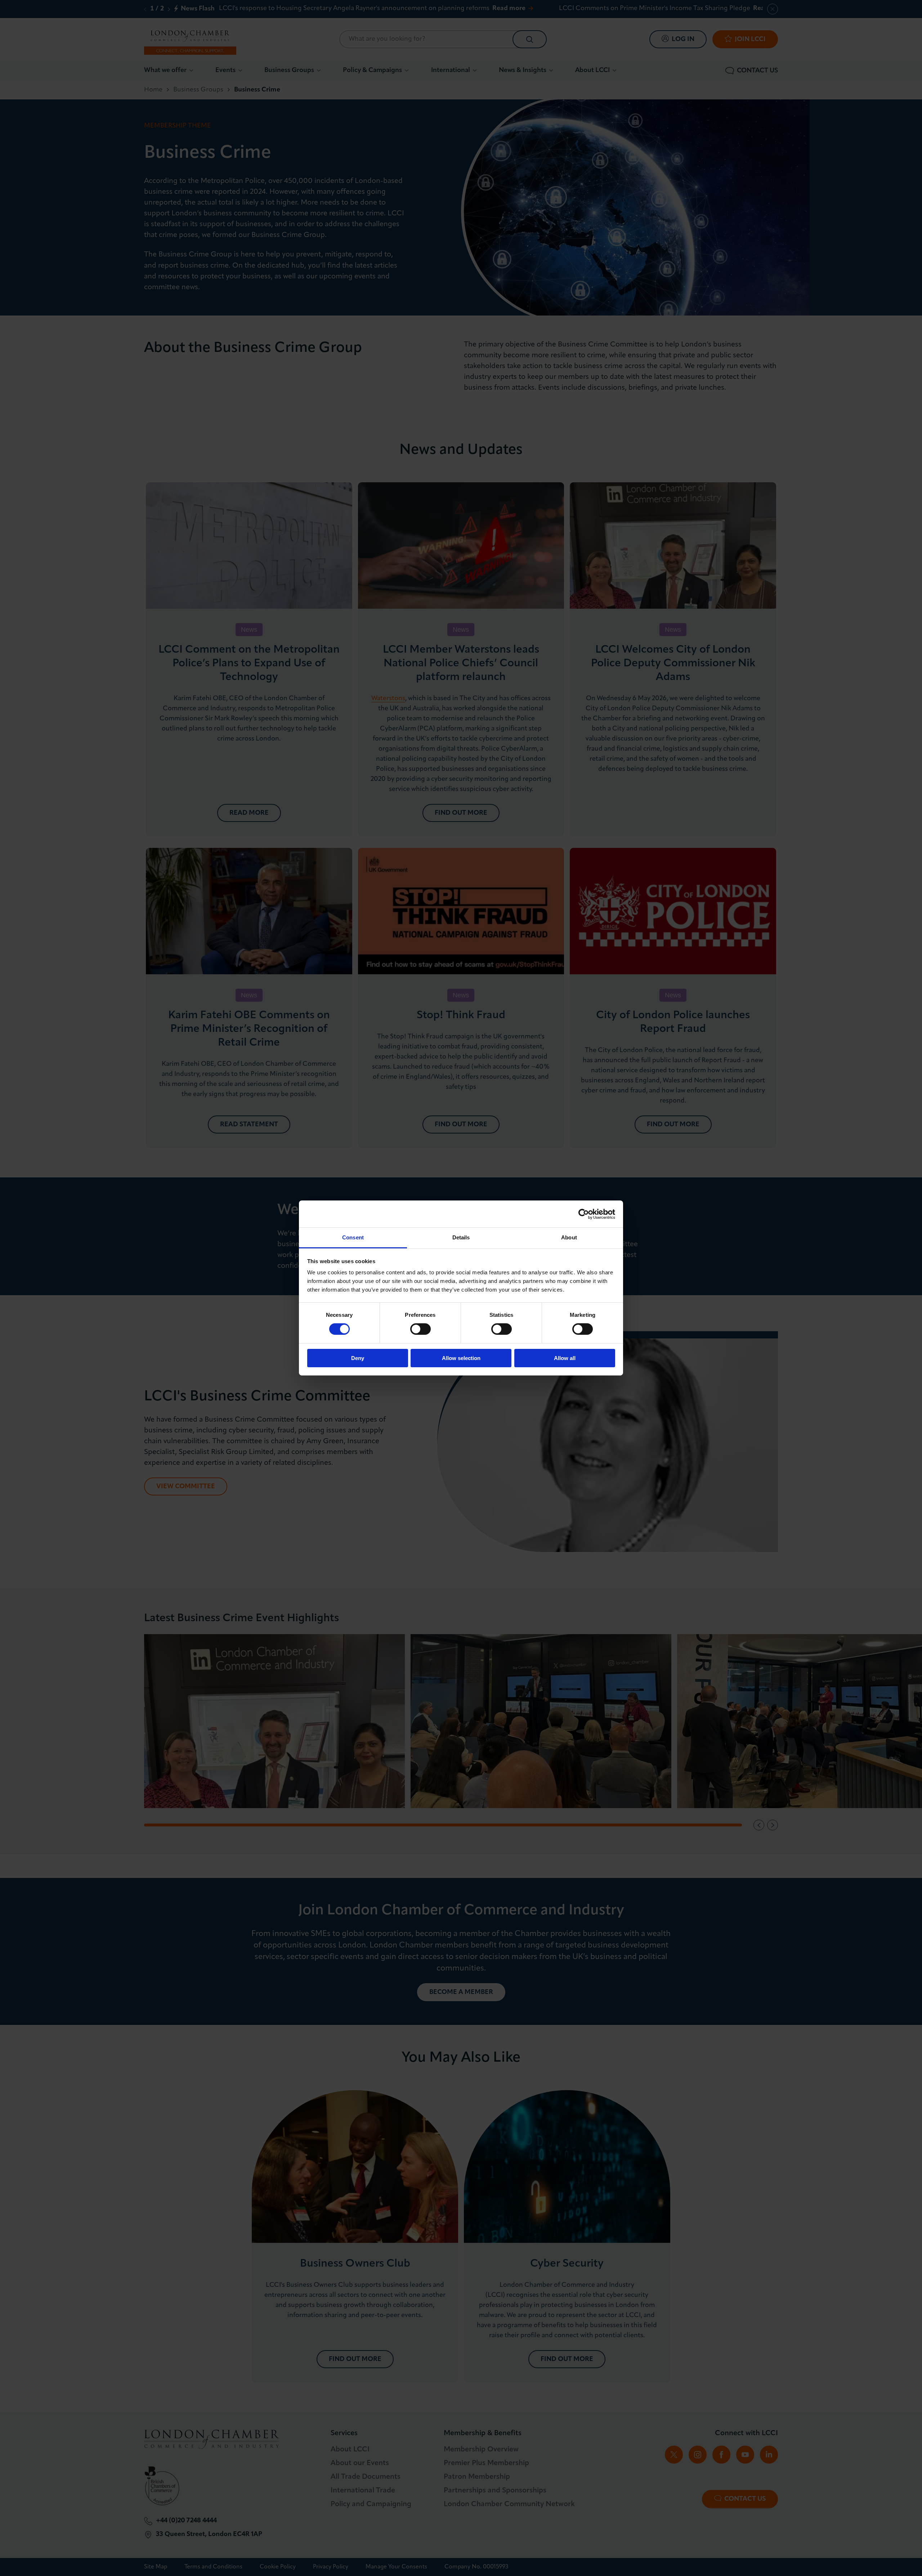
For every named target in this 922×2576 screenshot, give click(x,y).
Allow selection (461, 1358)
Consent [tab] (353, 1237)
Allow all (565, 1358)
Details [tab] (461, 1237)
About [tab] (569, 1237)
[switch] (420, 1329)
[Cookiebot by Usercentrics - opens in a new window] (584, 1214)
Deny (358, 1358)
